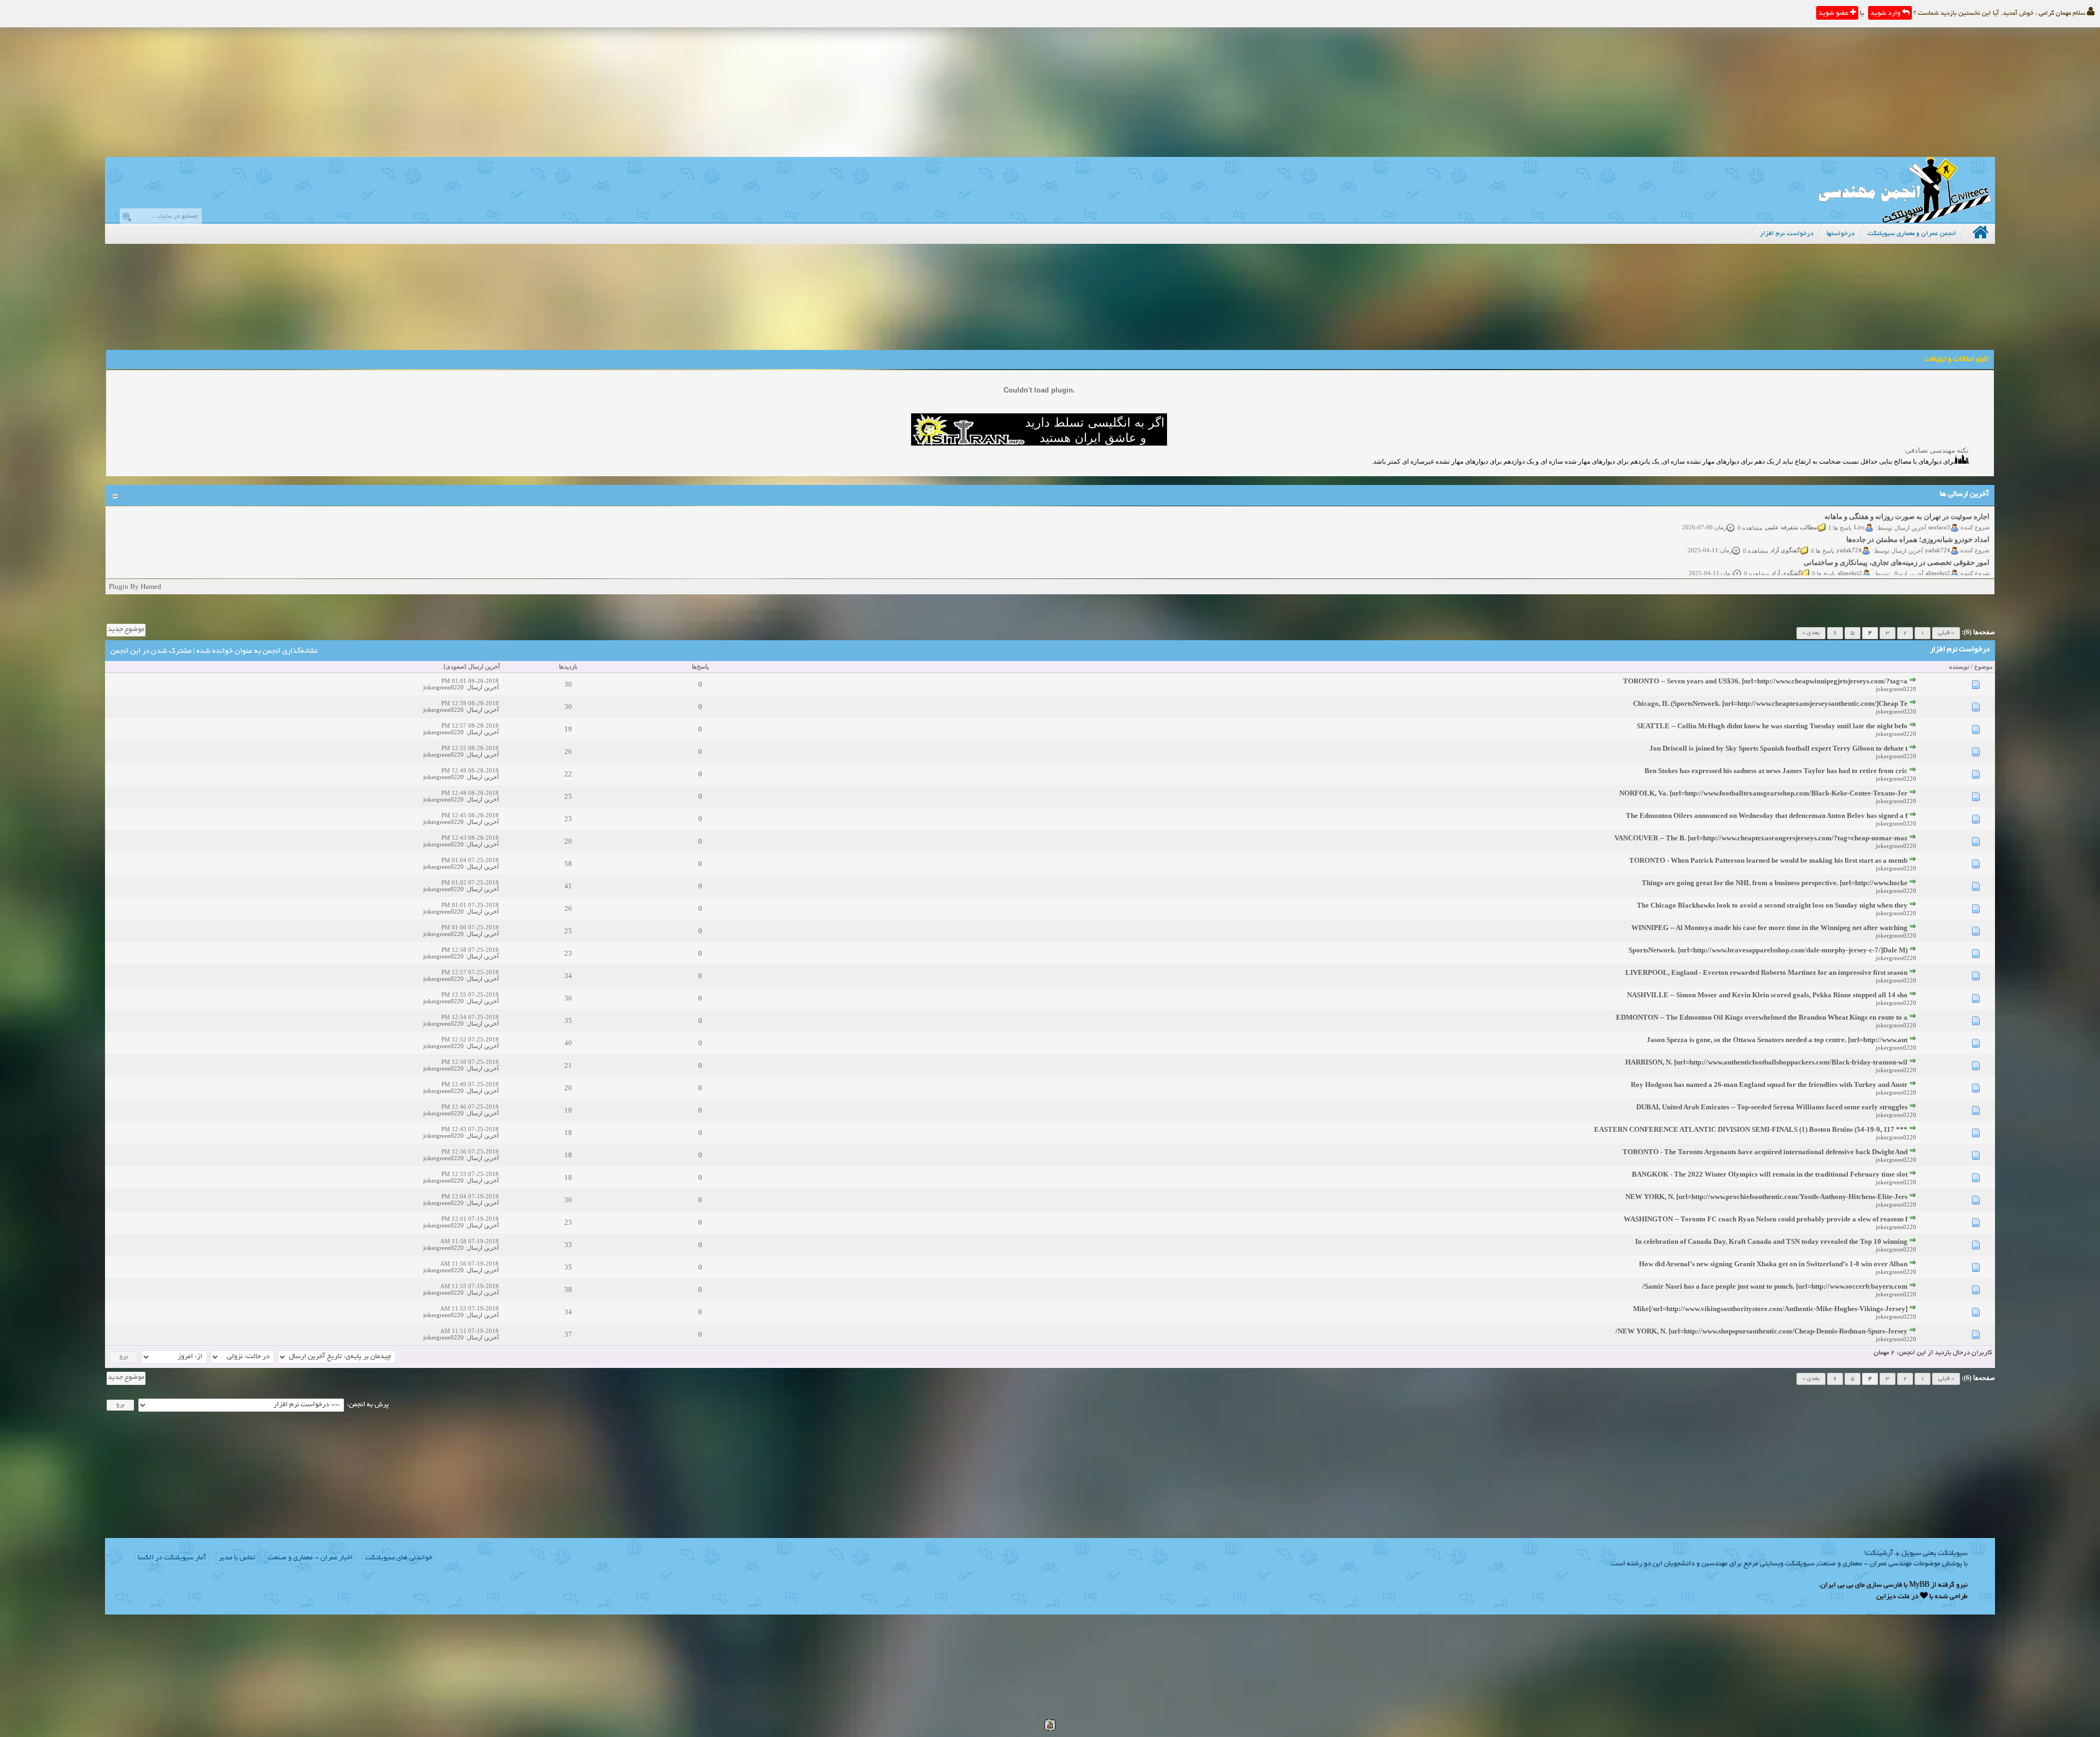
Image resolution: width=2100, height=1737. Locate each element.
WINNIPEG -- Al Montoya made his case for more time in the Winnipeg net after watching (1769, 928)
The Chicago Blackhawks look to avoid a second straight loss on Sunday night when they (1772, 905)
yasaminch (1937, 572)
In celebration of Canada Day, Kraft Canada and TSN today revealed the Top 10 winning (1771, 1241)
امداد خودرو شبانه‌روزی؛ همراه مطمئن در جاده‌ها (1918, 516)
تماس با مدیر (237, 1558)
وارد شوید (1886, 14)
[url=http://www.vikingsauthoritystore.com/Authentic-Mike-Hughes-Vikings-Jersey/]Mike (1770, 1309)
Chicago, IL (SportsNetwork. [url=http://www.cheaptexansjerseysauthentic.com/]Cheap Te (1770, 703)
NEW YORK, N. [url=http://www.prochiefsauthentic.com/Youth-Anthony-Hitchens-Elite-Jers (1766, 1197)
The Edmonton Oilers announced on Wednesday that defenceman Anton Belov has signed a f (1767, 815)
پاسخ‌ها (700, 666)
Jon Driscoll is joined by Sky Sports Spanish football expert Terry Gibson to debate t (1778, 748)
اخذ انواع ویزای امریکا (1957, 562)
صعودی (455, 666)
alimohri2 (1938, 549)
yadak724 (1938, 526)
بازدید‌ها (568, 666)
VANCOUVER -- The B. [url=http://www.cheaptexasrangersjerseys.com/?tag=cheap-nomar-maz (1761, 838)
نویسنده (1959, 666)
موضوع (1984, 666)
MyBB (1919, 1586)
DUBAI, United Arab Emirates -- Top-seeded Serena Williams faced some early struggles (1772, 1107)
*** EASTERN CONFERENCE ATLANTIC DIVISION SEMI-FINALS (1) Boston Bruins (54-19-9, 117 (1751, 1129)
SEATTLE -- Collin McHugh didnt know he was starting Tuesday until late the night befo (1772, 726)
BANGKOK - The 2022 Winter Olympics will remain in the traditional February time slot (1770, 1174)
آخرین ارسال (484, 666)
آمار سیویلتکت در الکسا (172, 1558)
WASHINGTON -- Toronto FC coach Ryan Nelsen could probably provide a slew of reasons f (1766, 1219)
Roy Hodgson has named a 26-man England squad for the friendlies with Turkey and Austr (1769, 1084)
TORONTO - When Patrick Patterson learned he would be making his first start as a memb (1768, 860)
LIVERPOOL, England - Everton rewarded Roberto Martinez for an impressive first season (1766, 972)
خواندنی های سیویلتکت (399, 1558)
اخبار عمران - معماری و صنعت (310, 1558)
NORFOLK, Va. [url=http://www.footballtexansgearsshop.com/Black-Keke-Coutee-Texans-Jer (1763, 793)
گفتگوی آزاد (1785, 526)
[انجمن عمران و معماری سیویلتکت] (1905, 220)
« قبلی (1946, 633)
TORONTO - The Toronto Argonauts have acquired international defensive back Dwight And (1765, 1152)
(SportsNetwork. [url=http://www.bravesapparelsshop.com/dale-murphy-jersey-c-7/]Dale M (1768, 950)
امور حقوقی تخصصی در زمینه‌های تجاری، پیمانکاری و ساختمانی (1897, 539)
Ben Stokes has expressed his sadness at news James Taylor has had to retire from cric (1776, 771)
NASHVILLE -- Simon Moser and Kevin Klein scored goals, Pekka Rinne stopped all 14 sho (1767, 995)
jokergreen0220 (1896, 689)
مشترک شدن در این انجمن (151, 651)
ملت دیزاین (1893, 1597)
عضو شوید (1834, 14)
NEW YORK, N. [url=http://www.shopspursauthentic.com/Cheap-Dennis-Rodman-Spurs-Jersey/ (1761, 1331)
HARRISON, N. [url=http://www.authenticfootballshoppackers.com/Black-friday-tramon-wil (1766, 1062)
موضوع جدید (126, 630)
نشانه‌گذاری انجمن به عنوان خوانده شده (257, 651)
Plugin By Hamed (135, 586)
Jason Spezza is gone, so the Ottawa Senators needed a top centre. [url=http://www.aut (1777, 1040)
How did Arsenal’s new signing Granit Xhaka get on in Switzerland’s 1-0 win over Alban (1773, 1264)
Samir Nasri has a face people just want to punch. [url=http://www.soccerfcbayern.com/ (1775, 1286)
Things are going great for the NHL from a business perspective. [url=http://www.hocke (1775, 883)
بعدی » (1811, 633)
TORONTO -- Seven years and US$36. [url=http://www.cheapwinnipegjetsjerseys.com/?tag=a (1765, 681)
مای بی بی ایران (1843, 1586)
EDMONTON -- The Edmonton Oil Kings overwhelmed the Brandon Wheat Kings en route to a (1762, 1017)
